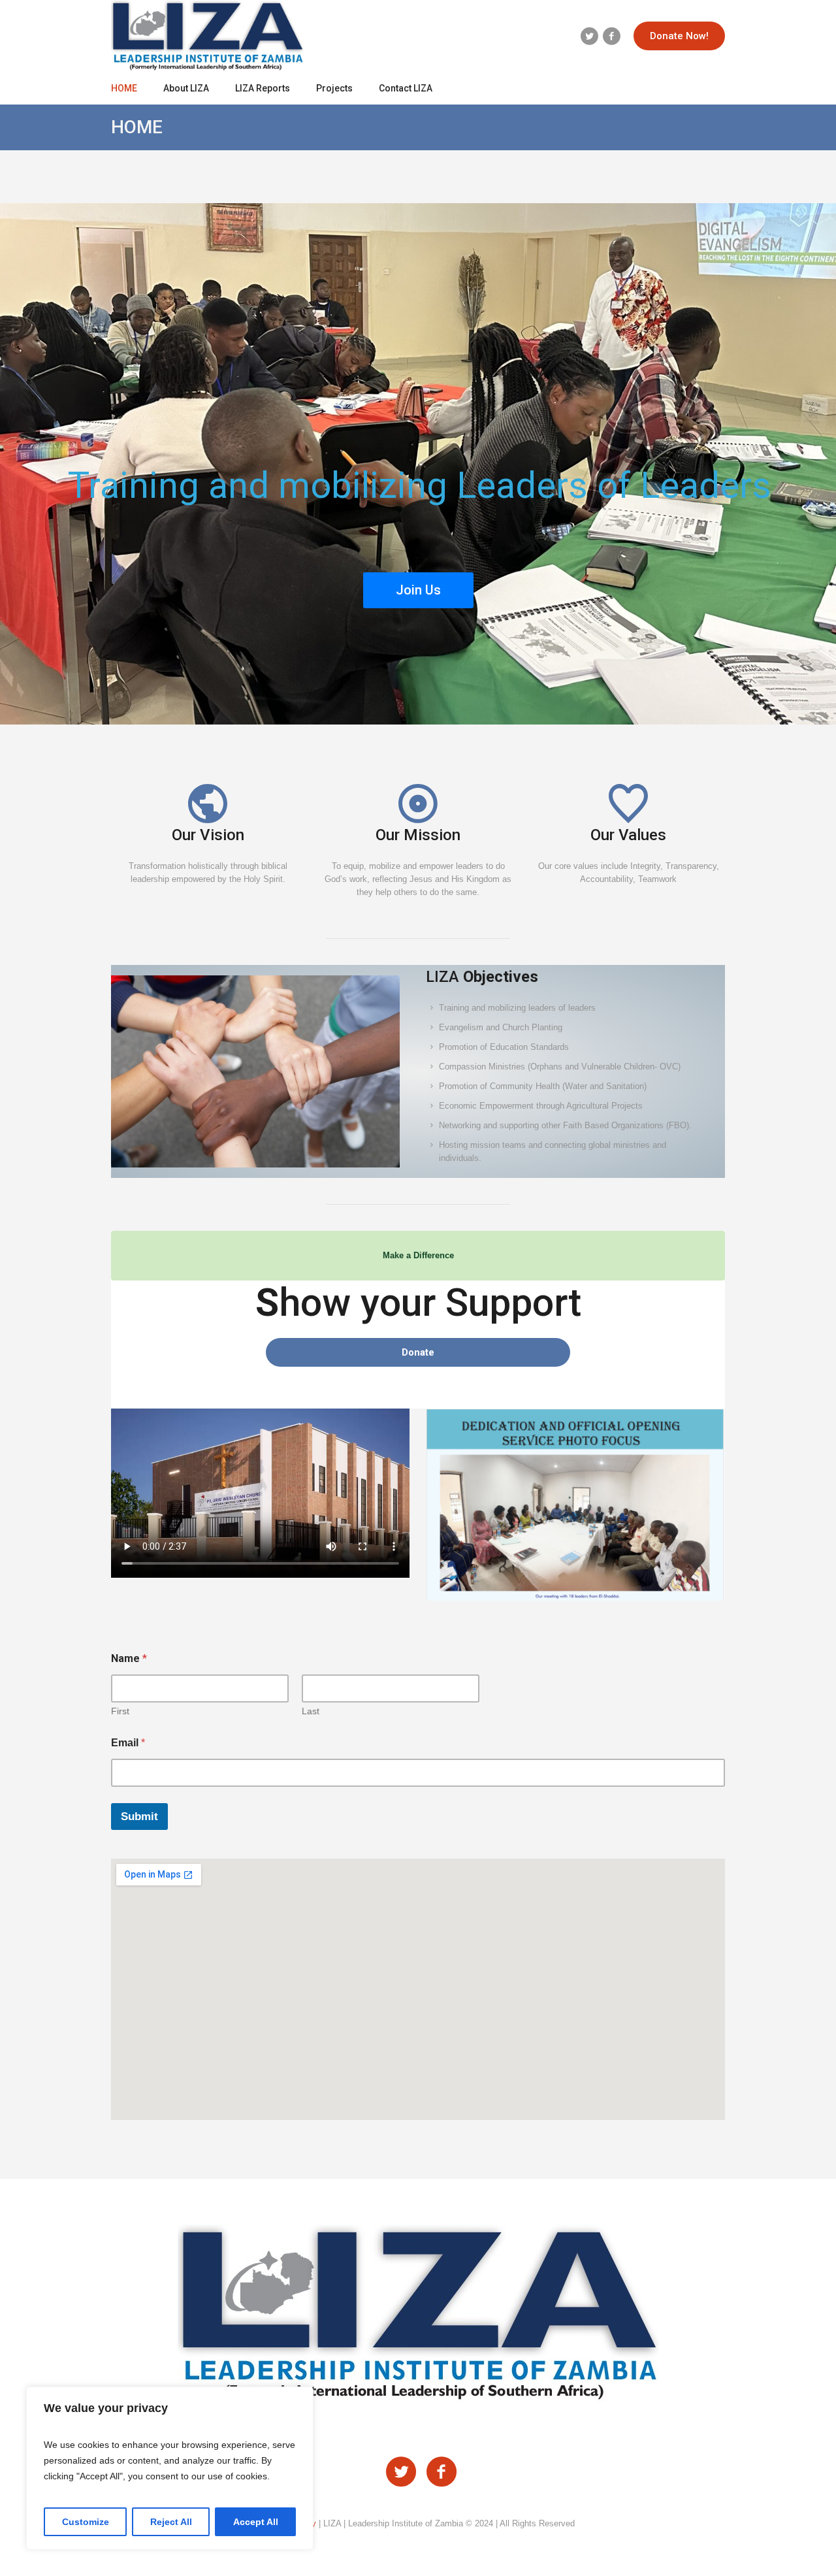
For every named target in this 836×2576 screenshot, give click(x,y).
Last (311, 1711)
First (120, 1711)
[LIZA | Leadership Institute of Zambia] (418, 2314)
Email (128, 1743)
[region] (170, 2468)
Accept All (256, 2522)
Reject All (171, 2522)
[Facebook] (611, 36)
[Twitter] (589, 36)
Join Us (418, 590)
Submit (139, 1817)
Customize (86, 2522)
